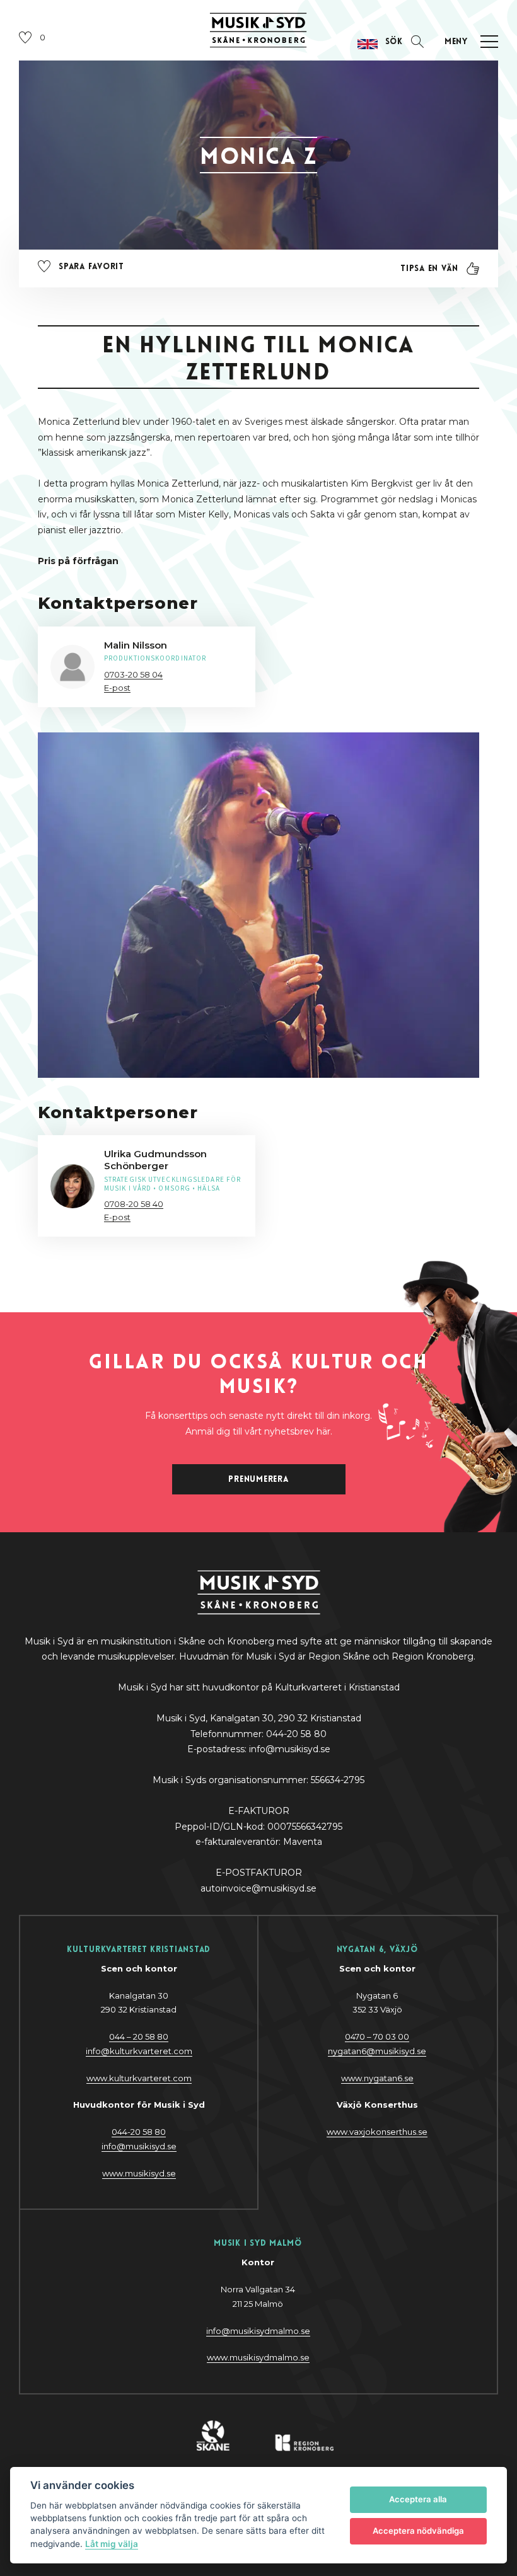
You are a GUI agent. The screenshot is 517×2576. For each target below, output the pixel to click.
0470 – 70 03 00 (377, 2036)
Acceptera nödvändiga (418, 2531)
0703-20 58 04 (133, 674)
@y (139, 2146)
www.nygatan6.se (377, 2078)
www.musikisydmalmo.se (258, 2357)
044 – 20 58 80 (139, 2036)
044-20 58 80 (139, 2132)
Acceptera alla (418, 2499)
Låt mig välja (112, 2544)
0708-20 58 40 (134, 1204)
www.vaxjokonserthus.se (377, 2132)
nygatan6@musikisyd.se (377, 2051)
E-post (117, 688)
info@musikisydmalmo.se (258, 2331)
